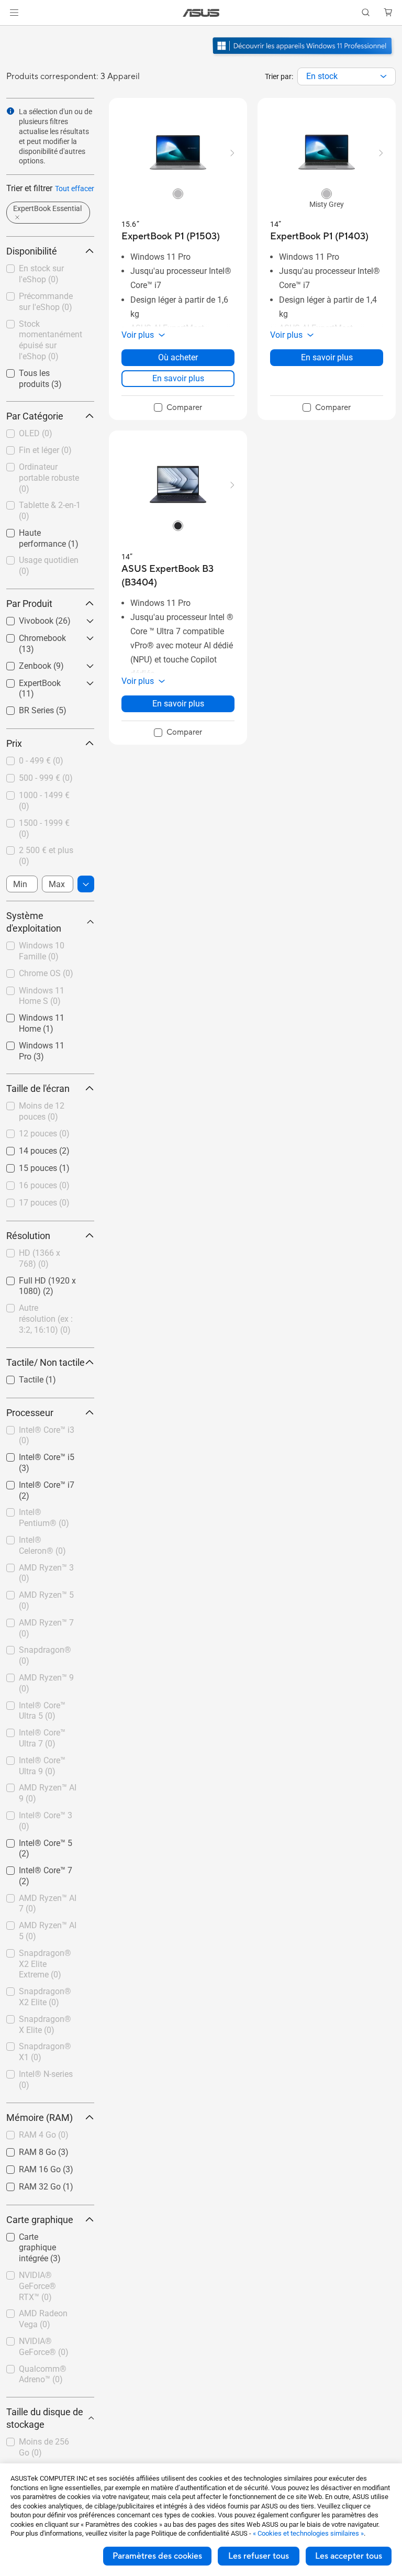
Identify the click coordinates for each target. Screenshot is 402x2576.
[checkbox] (46, 2248)
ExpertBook (27, 681)
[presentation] (383, 76)
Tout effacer (75, 189)
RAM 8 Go (25, 2149)
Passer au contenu (13, 32)
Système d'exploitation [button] (34, 922)
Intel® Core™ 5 (33, 1840)
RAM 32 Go (27, 2184)
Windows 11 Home (41, 1015)
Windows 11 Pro (36, 1043)
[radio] (178, 193)
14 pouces (25, 1148)
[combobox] (347, 76)
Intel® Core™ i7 (34, 1482)
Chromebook (30, 635)
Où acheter (178, 357)
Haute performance (42, 530)
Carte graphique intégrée (36, 2238)
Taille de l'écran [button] (38, 1088)
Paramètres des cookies (157, 2556)
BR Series (24, 708)
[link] (201, 13)
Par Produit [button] (29, 604)
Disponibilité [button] (32, 251)
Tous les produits (38, 371)
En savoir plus (178, 378)
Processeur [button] (30, 1413)
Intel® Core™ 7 (33, 1868)
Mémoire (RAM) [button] (40, 2118)
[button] (14, 13)
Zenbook (23, 663)
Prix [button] (14, 743)
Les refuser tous (259, 2556)
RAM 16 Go (27, 2167)
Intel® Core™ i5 (34, 1455)
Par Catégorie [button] (35, 416)
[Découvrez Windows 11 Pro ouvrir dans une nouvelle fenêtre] (304, 56)
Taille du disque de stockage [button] (45, 2418)
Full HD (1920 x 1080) (35, 1282)
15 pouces (25, 1165)
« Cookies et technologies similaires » (308, 2533)
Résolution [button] (28, 1236)
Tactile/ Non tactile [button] (46, 1362)
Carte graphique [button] (40, 2220)
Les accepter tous (349, 2556)
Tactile (19, 1377)
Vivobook (24, 618)
